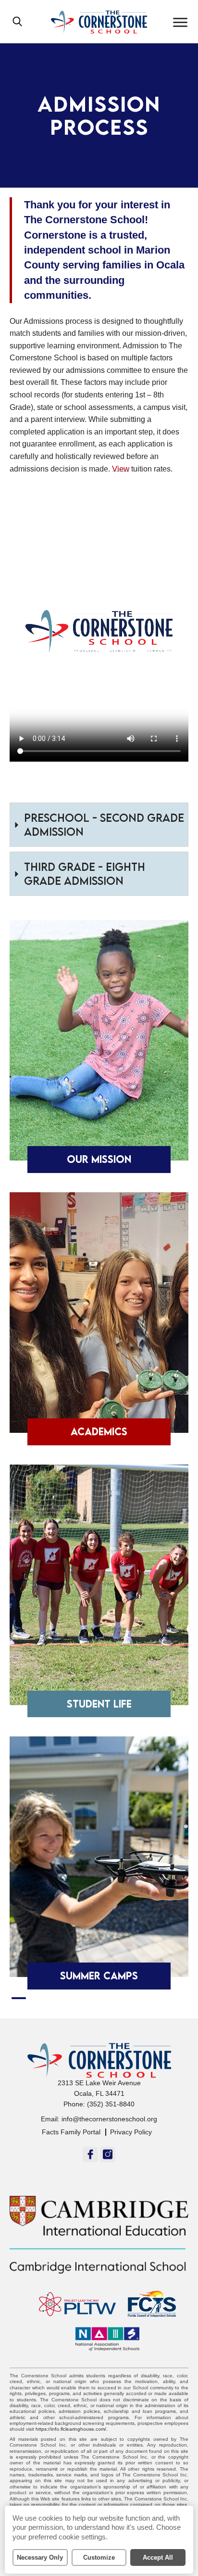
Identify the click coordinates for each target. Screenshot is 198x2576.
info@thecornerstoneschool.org (109, 2119)
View (121, 469)
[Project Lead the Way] (73, 2304)
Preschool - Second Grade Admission (104, 824)
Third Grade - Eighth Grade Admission (85, 874)
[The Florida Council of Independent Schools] (147, 2304)
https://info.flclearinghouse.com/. (72, 2429)
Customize (99, 2557)
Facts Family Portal (71, 2132)
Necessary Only (40, 2557)
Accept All (158, 2557)
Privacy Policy (131, 2132)
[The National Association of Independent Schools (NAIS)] (103, 2339)
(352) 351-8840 (111, 2104)
